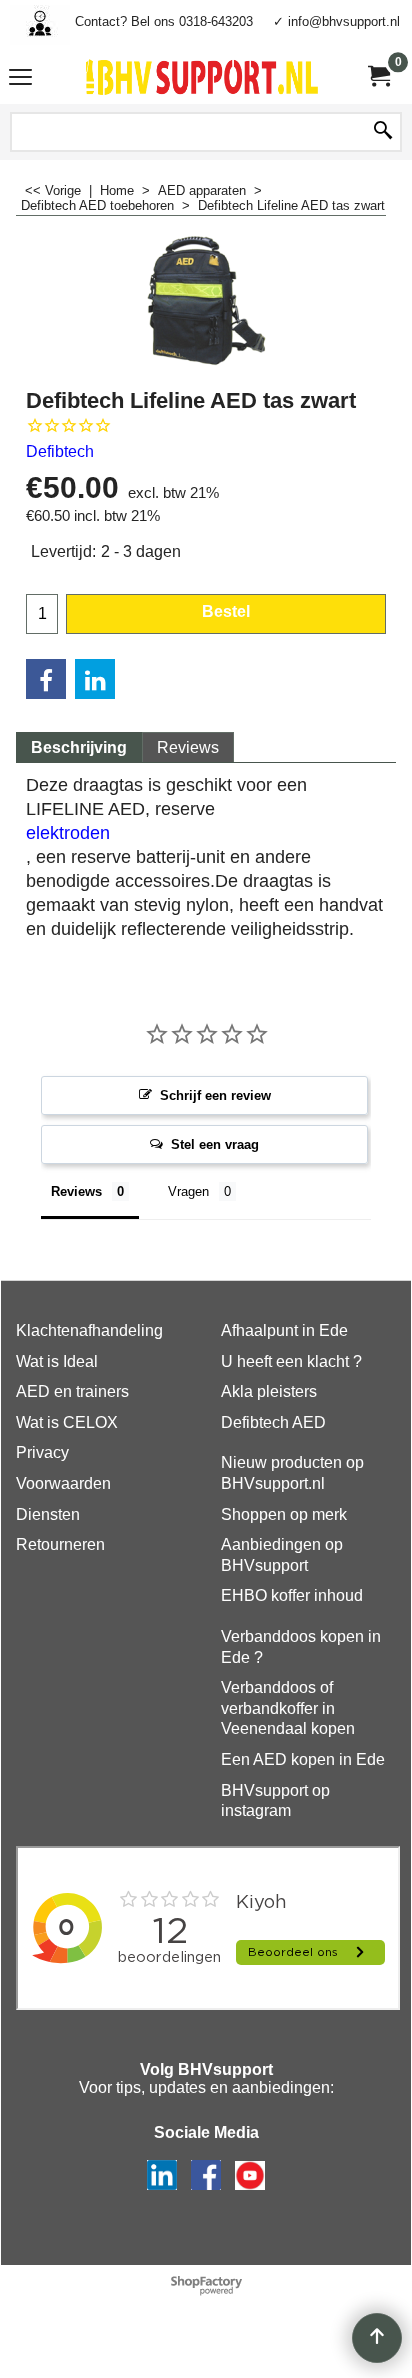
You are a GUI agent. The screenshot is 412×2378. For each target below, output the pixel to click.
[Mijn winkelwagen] (378, 76)
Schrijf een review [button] (215, 1095)
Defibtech (60, 451)
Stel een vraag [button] (215, 1144)
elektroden (68, 833)
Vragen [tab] (188, 1191)
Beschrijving (79, 747)
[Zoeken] (383, 132)
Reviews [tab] (76, 1191)
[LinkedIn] (95, 679)
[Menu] (20, 79)
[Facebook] (46, 679)
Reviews (188, 747)
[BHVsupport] (202, 77)
